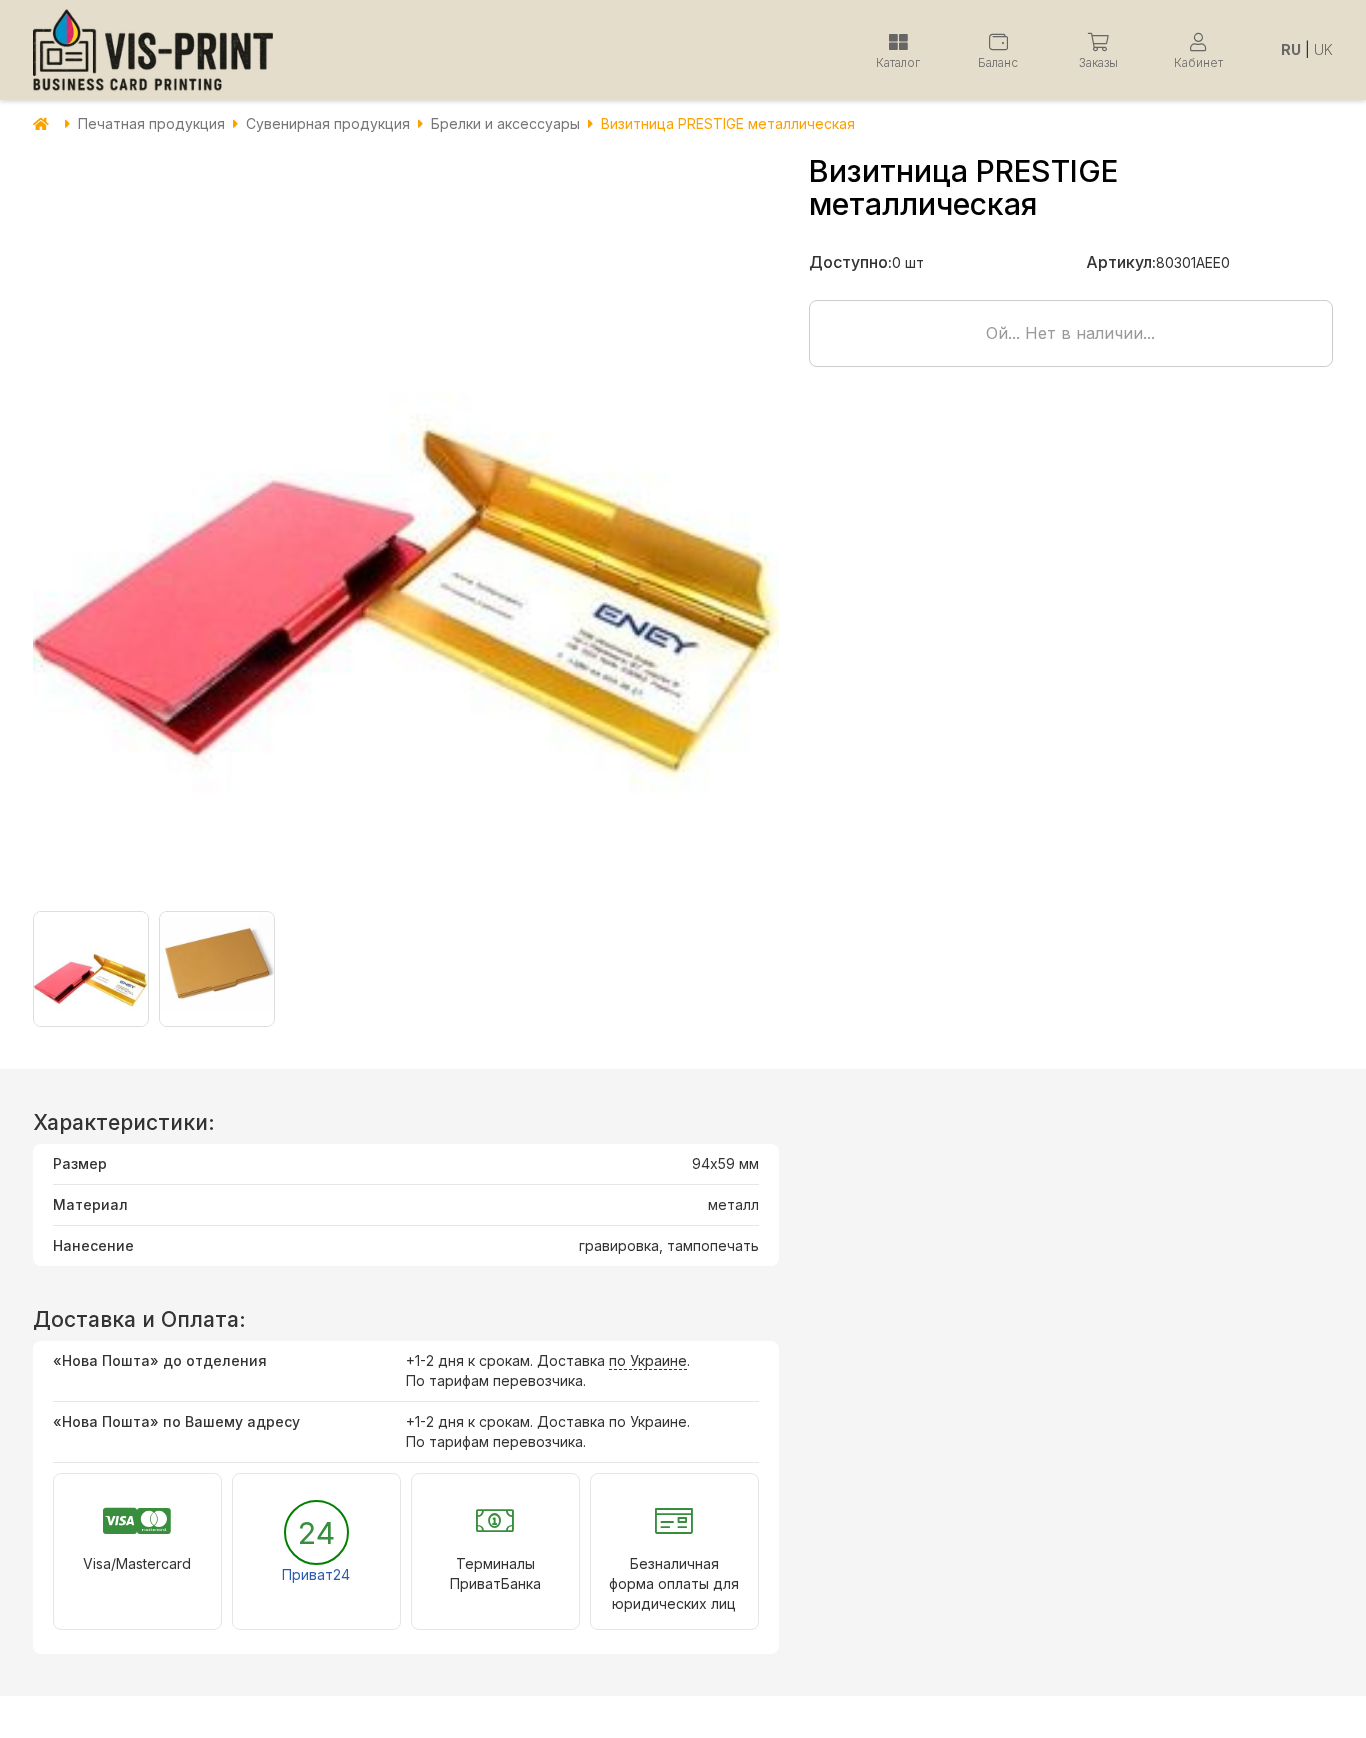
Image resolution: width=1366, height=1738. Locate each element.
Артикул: (1121, 262)
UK (1323, 49)
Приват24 (316, 1574)
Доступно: (850, 262)
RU (1291, 49)
